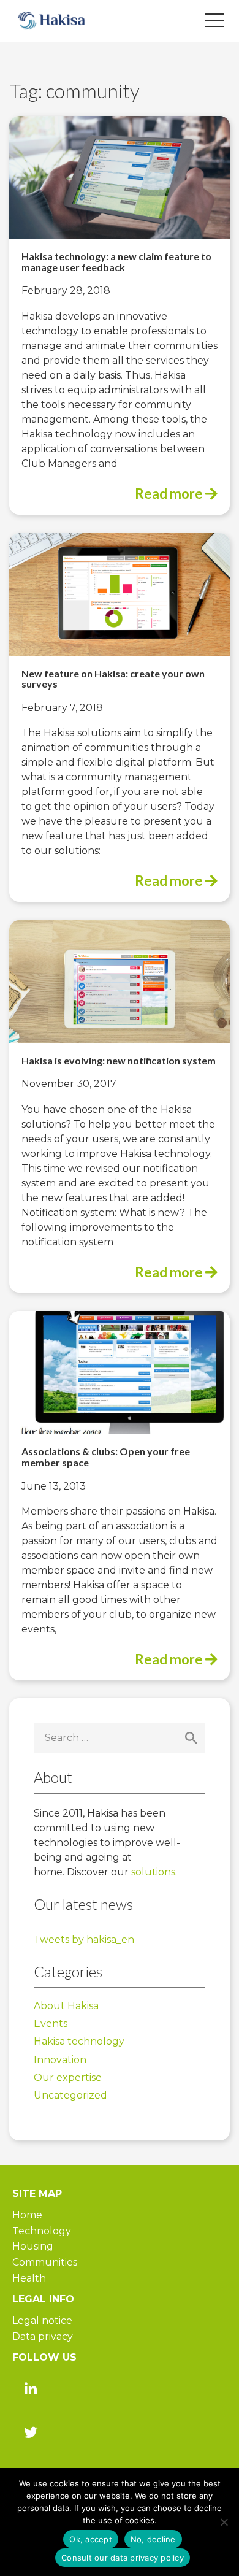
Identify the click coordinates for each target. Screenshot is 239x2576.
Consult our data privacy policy (123, 2558)
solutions (153, 1872)
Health (29, 2278)
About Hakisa (66, 2006)
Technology (42, 2231)
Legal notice (42, 2320)
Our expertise (68, 2078)
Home (27, 2215)
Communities (45, 2262)
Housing (33, 2246)
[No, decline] (224, 2522)
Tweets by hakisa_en (84, 1940)
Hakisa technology (79, 2041)
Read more (170, 494)
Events (51, 2024)
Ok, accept (91, 2539)
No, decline (153, 2539)
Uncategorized (70, 2095)
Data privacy (43, 2336)
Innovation (60, 2060)
